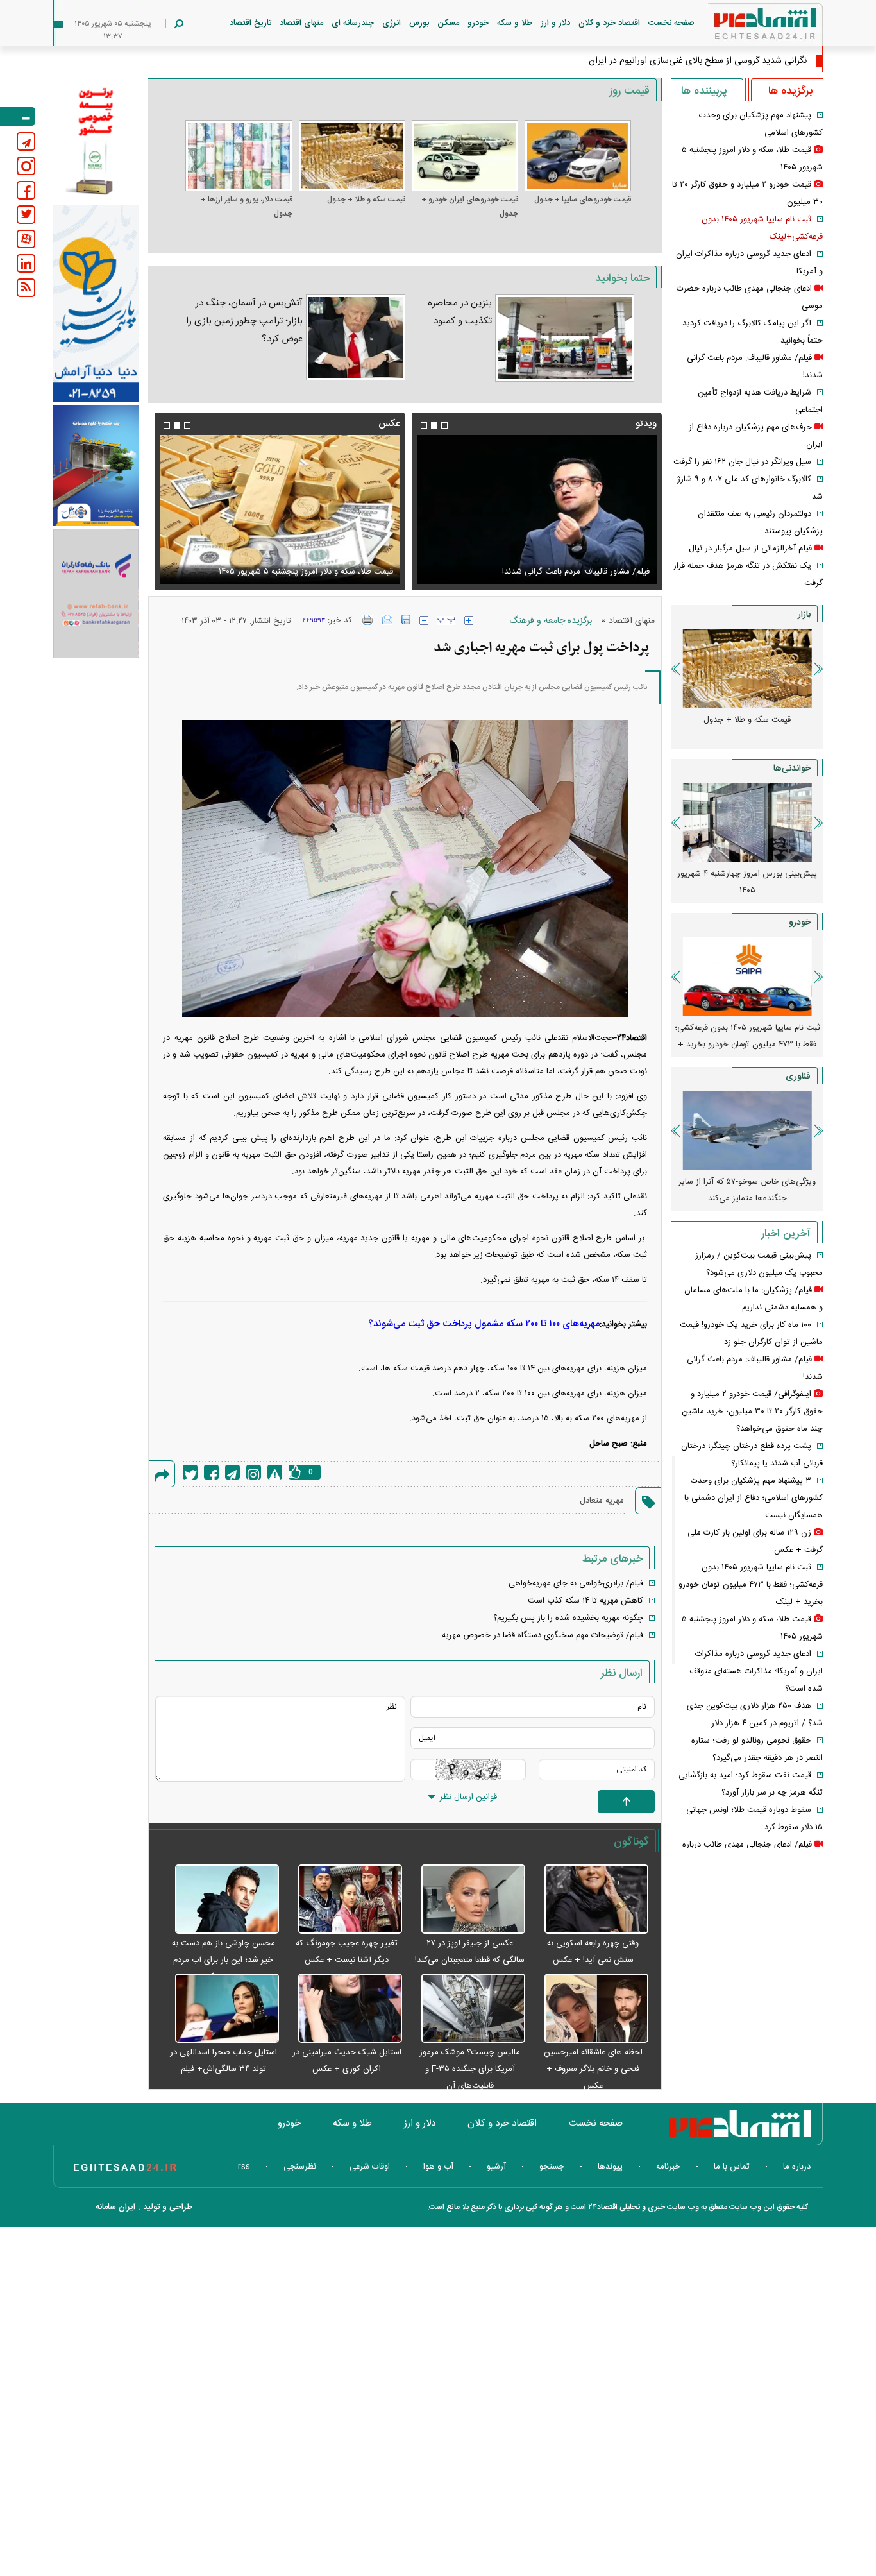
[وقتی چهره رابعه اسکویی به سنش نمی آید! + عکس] (590, 1900)
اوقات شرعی (370, 2167)
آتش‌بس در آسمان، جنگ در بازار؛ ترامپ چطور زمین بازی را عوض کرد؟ (244, 321)
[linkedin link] (26, 263)
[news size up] (469, 620)
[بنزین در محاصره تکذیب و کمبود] (565, 338)
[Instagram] (254, 1472)
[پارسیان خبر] (96, 303)
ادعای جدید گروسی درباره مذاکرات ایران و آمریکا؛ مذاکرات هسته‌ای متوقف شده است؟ (756, 1671)
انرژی (392, 23)
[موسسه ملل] (96, 466)
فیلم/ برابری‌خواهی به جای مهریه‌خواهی (576, 1583)
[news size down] (424, 620)
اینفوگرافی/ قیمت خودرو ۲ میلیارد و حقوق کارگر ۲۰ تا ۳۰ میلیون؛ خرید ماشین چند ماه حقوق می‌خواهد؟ (752, 1412)
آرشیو (496, 2167)
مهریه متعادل (602, 1501)
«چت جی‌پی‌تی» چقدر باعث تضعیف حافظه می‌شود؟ (747, 1190)
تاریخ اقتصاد (250, 23)
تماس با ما (732, 2167)
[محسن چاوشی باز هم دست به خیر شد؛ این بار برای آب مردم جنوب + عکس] (220, 1900)
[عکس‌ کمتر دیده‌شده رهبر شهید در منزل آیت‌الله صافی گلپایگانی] (280, 510)
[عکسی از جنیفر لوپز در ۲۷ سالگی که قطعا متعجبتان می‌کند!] (467, 1900)
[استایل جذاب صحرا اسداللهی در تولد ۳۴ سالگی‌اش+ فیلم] (220, 2009)
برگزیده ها (790, 91)
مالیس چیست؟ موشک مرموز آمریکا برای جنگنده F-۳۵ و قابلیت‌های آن (470, 2069)
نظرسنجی (300, 2167)
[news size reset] (446, 620)
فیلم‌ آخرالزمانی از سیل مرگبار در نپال (750, 549)
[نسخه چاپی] (368, 620)
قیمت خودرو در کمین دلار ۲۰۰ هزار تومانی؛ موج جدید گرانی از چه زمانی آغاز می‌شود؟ (747, 1036)
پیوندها (610, 2167)
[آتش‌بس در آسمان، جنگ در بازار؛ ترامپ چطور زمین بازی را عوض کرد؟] (356, 337)
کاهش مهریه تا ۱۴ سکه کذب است (585, 1601)
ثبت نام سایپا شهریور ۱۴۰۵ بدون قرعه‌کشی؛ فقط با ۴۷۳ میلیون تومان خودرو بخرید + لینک (751, 1585)
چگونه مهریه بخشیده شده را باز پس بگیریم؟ (568, 1618)
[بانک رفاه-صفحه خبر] (96, 593)
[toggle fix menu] (18, 116)
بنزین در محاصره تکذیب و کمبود (460, 312)
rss (244, 2167)
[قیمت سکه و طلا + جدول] (352, 156)
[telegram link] (26, 141)
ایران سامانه (115, 2207)
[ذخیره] (406, 620)
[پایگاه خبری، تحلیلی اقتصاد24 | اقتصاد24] (745, 27)
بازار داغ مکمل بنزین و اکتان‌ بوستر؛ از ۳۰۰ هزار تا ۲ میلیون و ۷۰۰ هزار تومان (747, 882)
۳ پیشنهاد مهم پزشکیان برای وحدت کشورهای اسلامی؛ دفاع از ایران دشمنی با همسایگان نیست (754, 1498)
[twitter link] (26, 215)
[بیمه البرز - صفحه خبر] (96, 140)
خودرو (478, 23)
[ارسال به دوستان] (387, 620)
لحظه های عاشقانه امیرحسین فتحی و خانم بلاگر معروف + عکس (593, 2069)
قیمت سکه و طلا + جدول (366, 200)
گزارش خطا (275, 1472)
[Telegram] (232, 1472)
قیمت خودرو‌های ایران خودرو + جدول (470, 207)
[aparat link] (26, 239)
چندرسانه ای (353, 23)
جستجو (552, 2167)
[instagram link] (26, 166)
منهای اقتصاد (301, 23)
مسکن (448, 23)
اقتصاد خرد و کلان (609, 23)
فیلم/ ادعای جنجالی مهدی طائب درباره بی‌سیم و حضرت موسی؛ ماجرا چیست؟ (543, 564)
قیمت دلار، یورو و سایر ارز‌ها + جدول (246, 207)
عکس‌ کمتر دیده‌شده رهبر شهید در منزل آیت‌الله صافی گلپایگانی (284, 572)
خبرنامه (668, 2167)
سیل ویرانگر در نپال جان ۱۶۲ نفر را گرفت (742, 462)
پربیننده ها (704, 91)
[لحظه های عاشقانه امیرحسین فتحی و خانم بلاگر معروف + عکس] (590, 2009)
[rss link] (26, 288)
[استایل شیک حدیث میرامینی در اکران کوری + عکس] (344, 2009)
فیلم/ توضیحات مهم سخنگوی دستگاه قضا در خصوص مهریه (543, 1635)
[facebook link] (26, 190)
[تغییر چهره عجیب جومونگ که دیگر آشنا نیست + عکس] (344, 1900)
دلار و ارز (555, 23)
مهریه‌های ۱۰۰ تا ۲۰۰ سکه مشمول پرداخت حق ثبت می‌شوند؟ (484, 1324)
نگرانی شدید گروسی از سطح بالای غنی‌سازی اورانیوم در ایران (698, 61)
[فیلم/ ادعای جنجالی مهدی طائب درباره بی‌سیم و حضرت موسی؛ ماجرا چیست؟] (537, 510)
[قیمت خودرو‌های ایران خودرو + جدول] (465, 156)
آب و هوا (438, 2167)
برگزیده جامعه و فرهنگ (551, 621)
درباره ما (797, 2167)
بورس (419, 23)
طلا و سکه (515, 23)
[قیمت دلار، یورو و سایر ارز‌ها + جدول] (239, 156)
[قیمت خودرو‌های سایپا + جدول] (578, 156)
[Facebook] (211, 1472)
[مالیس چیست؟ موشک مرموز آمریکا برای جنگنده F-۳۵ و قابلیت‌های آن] (467, 2009)
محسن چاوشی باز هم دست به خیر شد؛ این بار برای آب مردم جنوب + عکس (223, 1960)
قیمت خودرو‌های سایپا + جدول (583, 200)
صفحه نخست (671, 23)
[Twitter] (190, 1472)
